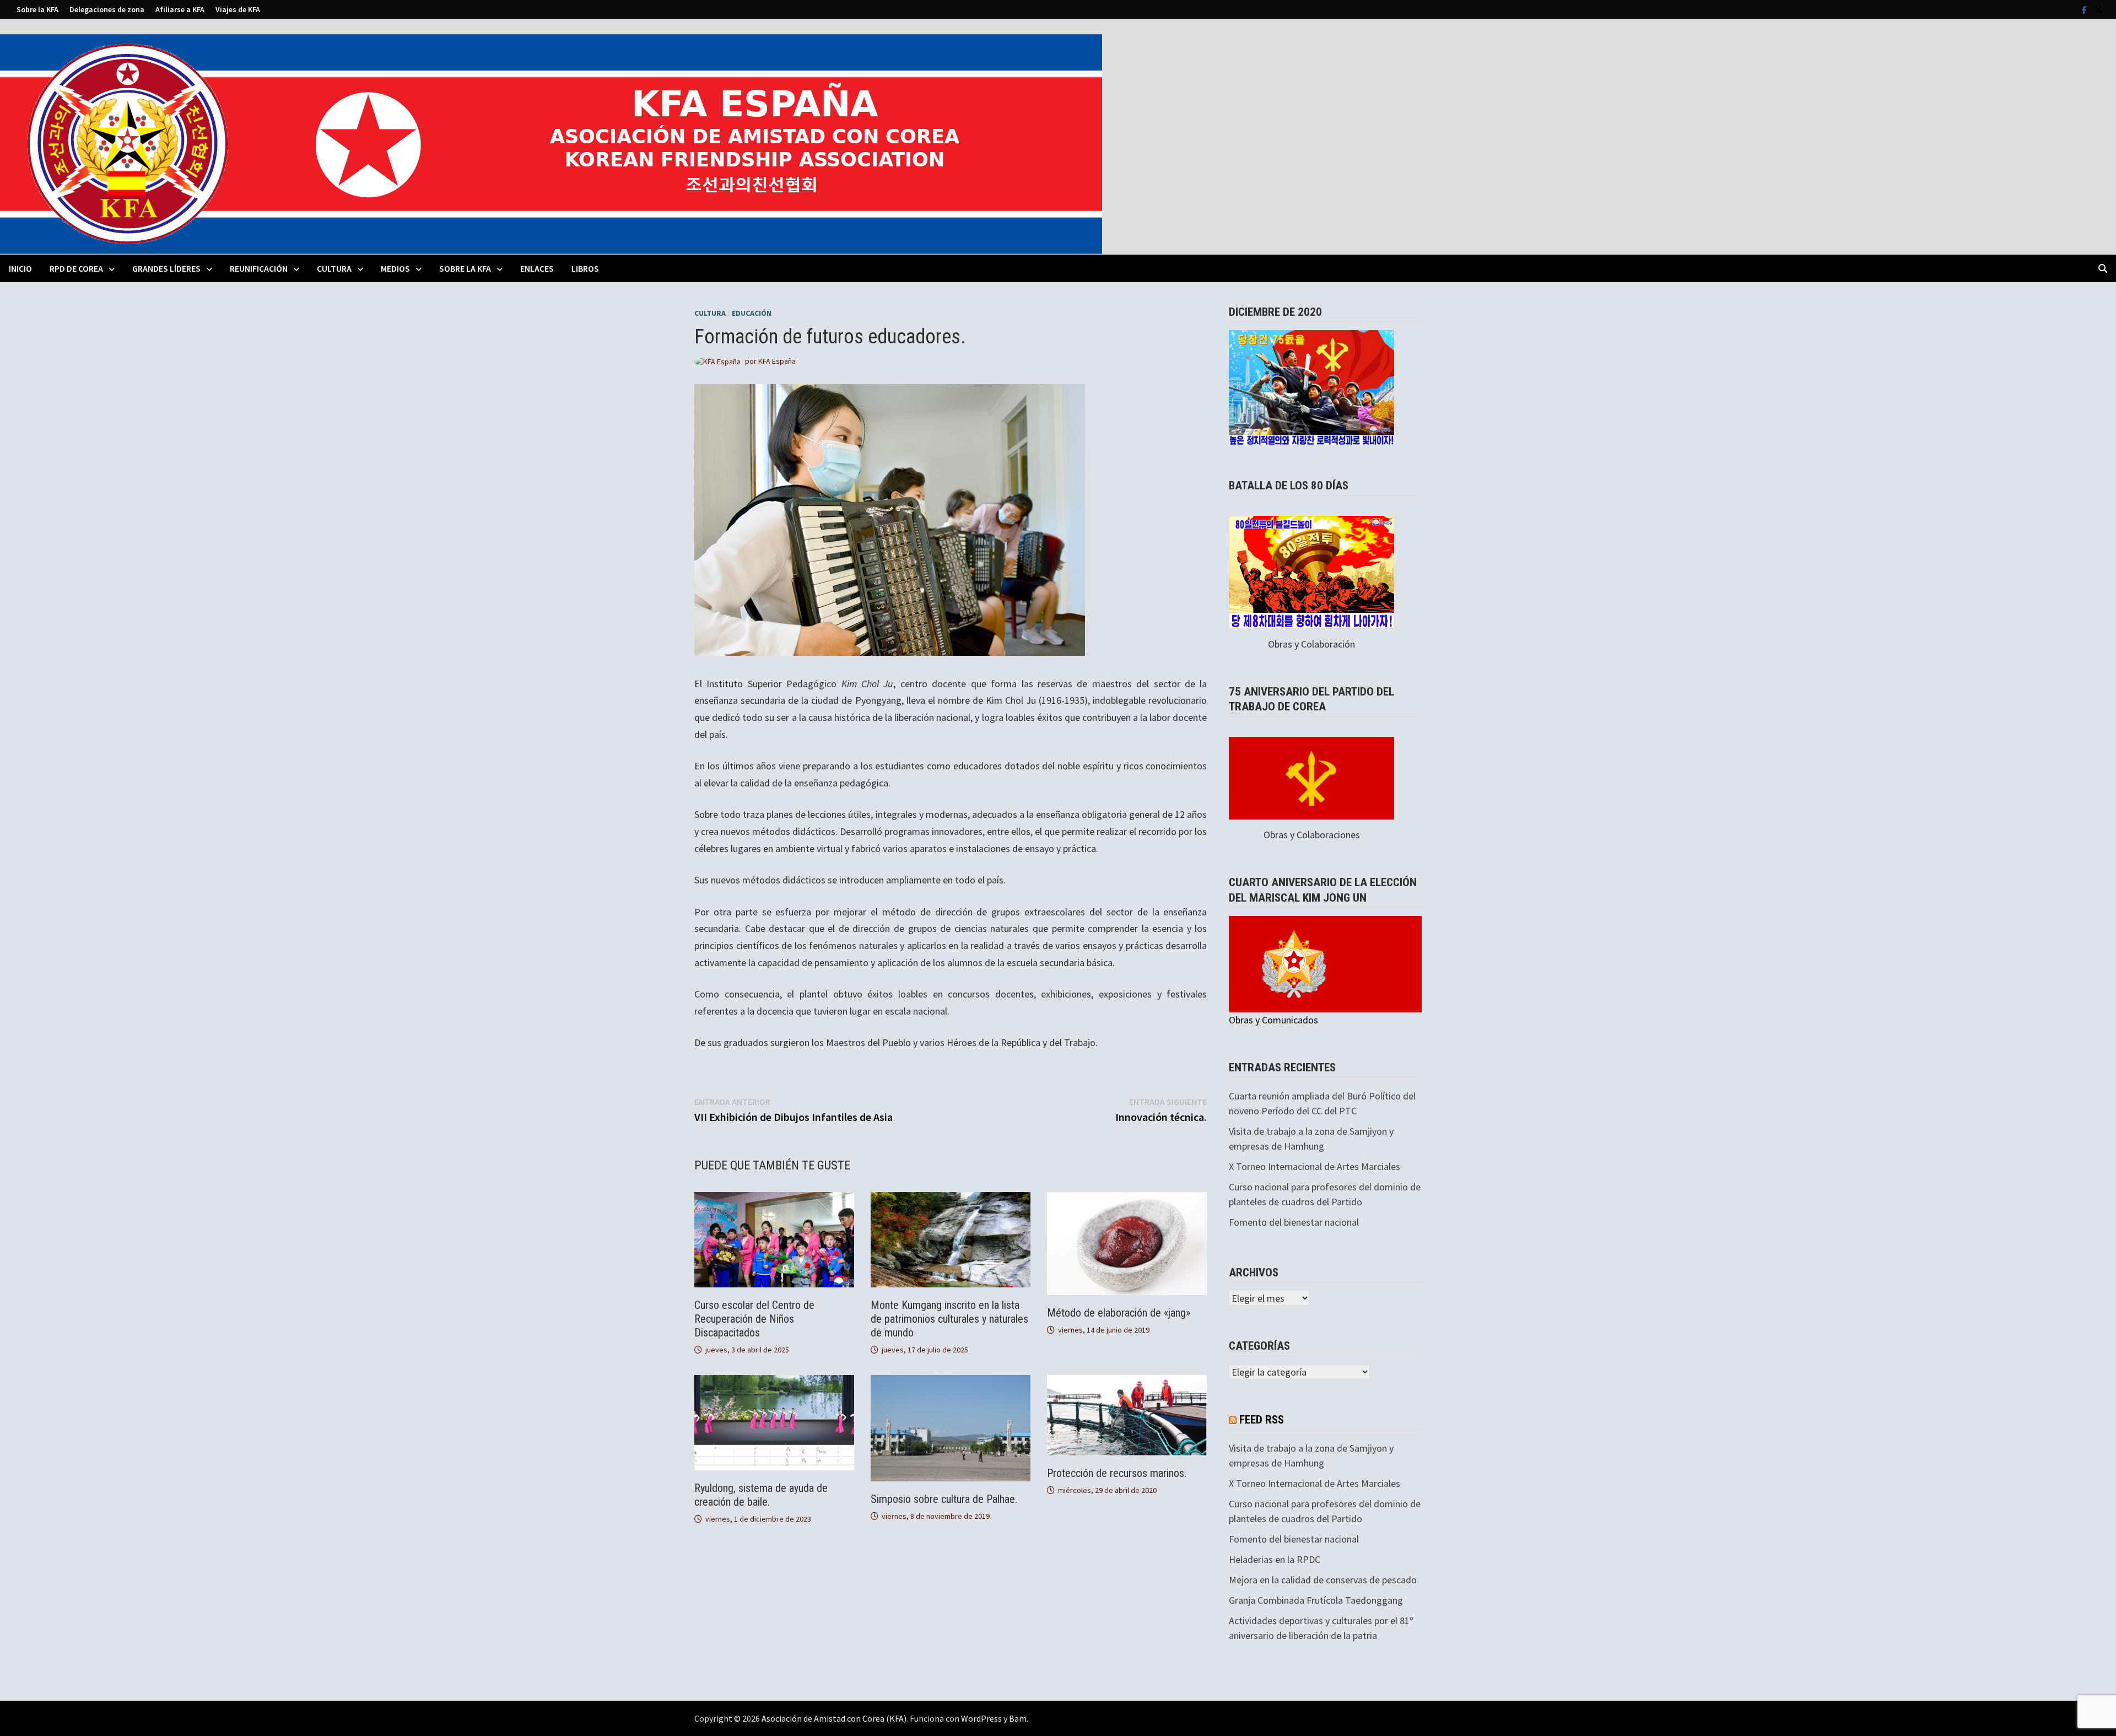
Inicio (20, 268)
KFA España (777, 361)
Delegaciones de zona (107, 9)
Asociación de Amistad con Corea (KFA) (834, 1718)
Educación (752, 313)
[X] (2098, 9)
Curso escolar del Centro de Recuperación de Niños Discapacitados (754, 1319)
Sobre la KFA (37, 9)
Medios (395, 268)
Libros (585, 268)
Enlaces (537, 268)
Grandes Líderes (166, 268)
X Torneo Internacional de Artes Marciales (1315, 1166)
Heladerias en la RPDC (1275, 1559)
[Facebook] (2085, 9)
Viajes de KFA (238, 9)
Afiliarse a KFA (180, 9)
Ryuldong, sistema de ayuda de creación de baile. (761, 1495)
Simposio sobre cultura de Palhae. (944, 1499)
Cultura (334, 268)
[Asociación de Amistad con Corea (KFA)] (551, 143)
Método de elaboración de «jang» (1119, 1313)
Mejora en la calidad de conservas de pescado (1323, 1580)
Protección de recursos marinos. (1117, 1473)
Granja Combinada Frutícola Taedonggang (1316, 1600)
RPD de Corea (76, 268)
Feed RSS (1262, 1420)
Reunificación (259, 268)
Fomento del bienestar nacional (1294, 1222)
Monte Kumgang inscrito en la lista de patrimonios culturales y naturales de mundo (949, 1319)
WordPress (981, 1718)
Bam (1018, 1718)
